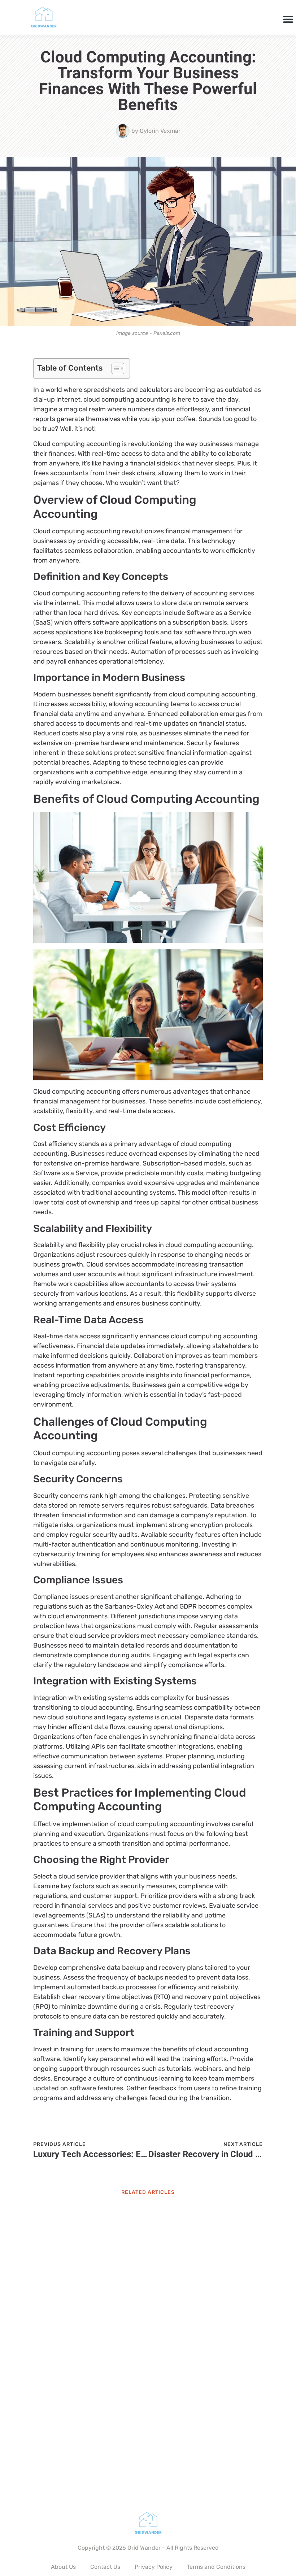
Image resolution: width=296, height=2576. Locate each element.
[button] (288, 19)
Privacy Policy (154, 2567)
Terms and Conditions (216, 2567)
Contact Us (105, 2567)
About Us (63, 2567)
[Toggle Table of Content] (114, 368)
